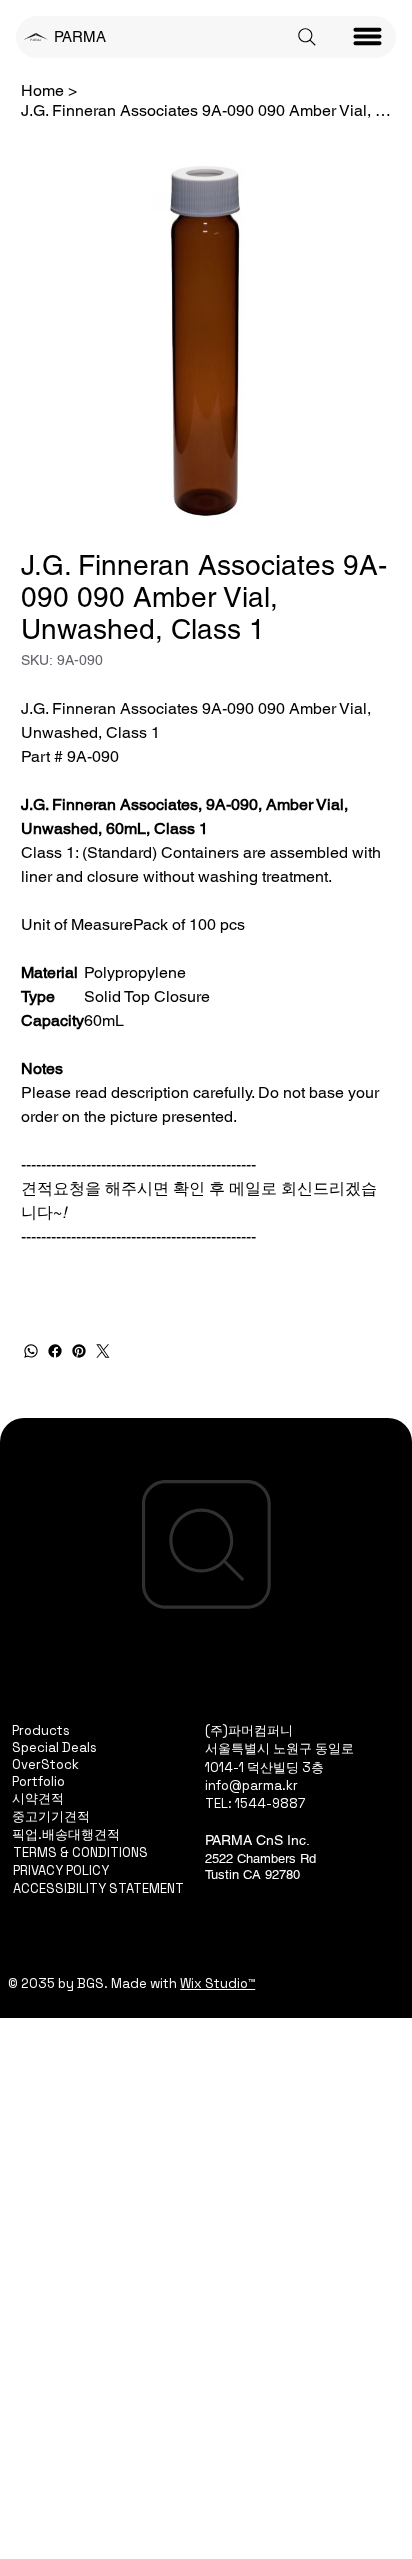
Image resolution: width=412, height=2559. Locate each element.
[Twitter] (103, 1351)
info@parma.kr (251, 1785)
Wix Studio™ (217, 1983)
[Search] (307, 37)
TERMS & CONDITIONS (80, 1852)
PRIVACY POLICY (61, 1870)
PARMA (80, 36)
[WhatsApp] (31, 1351)
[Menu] (368, 37)
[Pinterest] (79, 1351)
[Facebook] (55, 1351)
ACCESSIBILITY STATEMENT (98, 1888)
